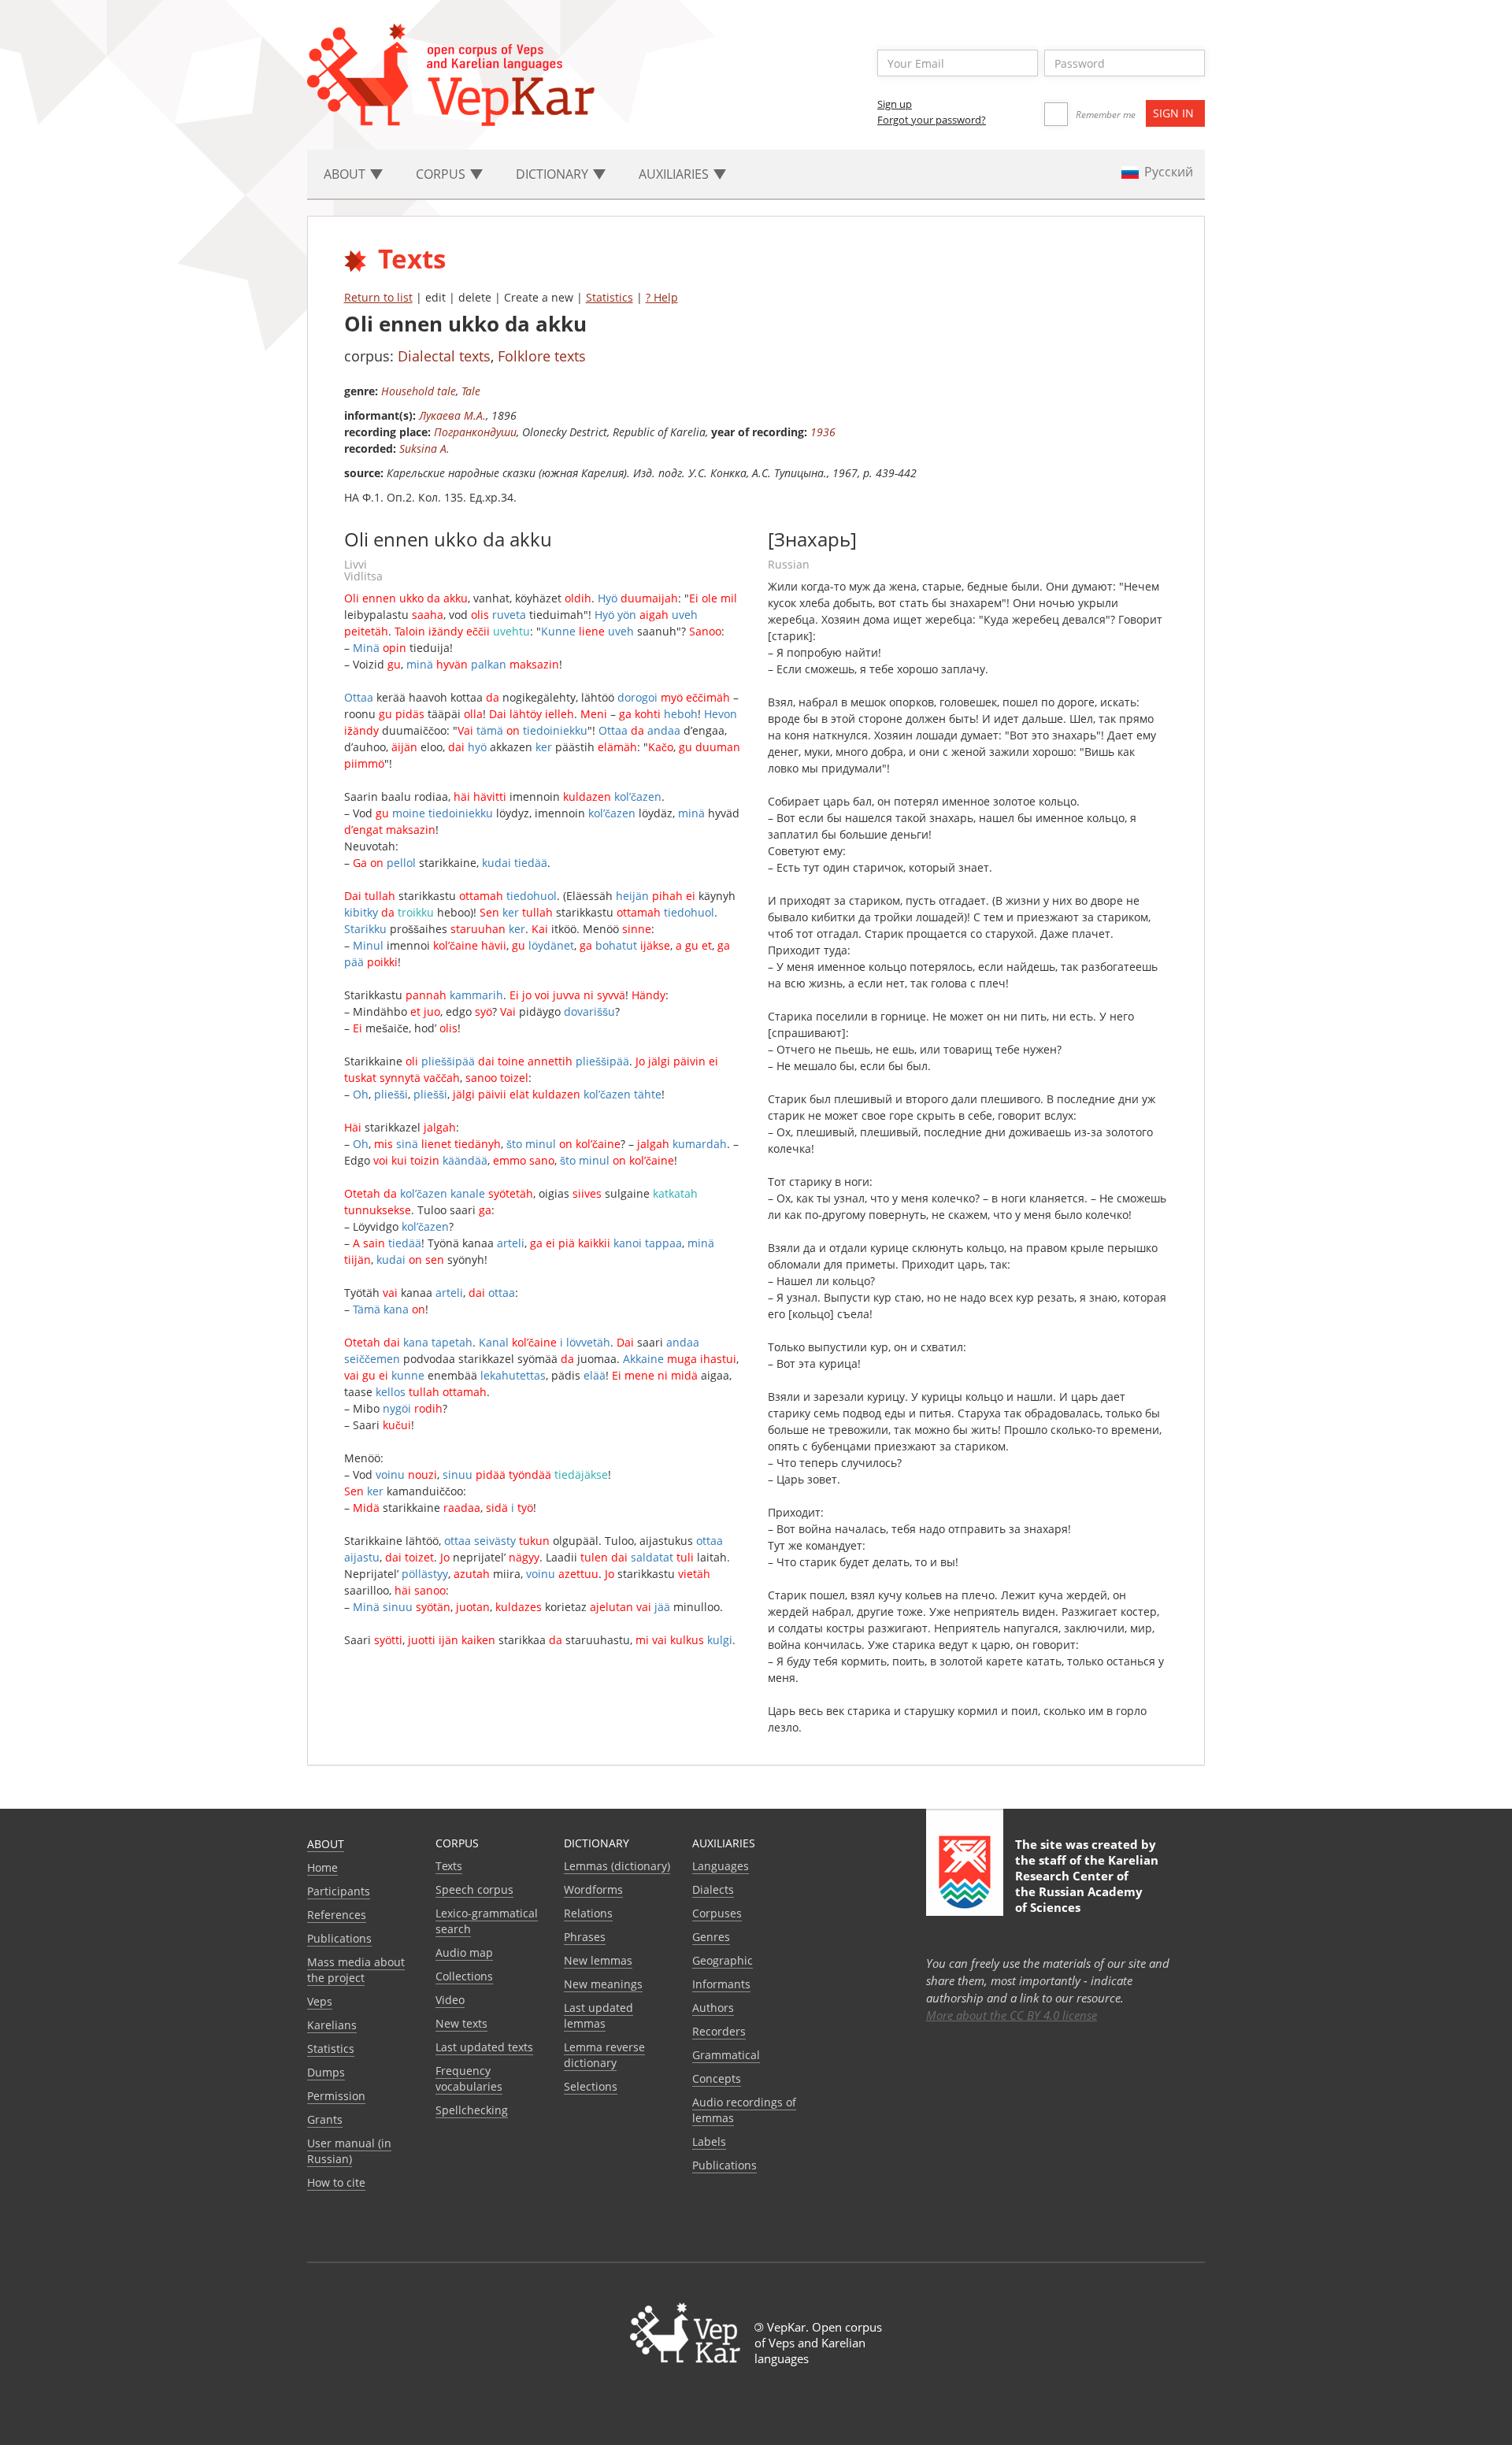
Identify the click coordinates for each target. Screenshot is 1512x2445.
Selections (591, 2086)
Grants (325, 2119)
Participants (339, 1891)
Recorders (719, 2031)
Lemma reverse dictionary (604, 2055)
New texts (461, 2023)
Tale (471, 391)
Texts (449, 1866)
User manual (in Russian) (349, 2151)
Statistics (610, 297)
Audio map (464, 1952)
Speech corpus (474, 1889)
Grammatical (726, 2055)
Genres (711, 1937)
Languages (721, 1866)
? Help (662, 297)
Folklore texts (542, 356)
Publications (339, 1938)
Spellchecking (472, 2110)
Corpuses (717, 1913)
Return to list (378, 297)
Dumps (326, 2072)
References (337, 1915)
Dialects (713, 1889)
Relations (588, 1913)
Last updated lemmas (598, 2015)
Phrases (585, 1937)
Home (322, 1867)
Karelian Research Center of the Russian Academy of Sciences (1087, 1884)
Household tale (419, 391)
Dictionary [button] (554, 174)
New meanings (603, 1984)
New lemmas (598, 1960)
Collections (464, 1976)
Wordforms (593, 1889)
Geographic (723, 1960)
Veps (320, 2001)
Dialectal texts (444, 356)
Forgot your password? (932, 120)
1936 (823, 432)
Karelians (332, 2025)
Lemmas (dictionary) (617, 1866)
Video (450, 2000)
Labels (709, 2141)
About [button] (346, 174)
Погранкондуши (475, 432)
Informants (721, 1984)
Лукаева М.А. (452, 415)
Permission (336, 2096)
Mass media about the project (356, 1970)
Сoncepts (717, 2078)
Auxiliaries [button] (675, 174)
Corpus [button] (442, 174)
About (326, 1844)
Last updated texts (484, 2047)
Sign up (895, 104)
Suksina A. (424, 448)
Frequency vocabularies (469, 2078)
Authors (713, 2008)
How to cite (336, 2182)
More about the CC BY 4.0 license (1012, 2015)
